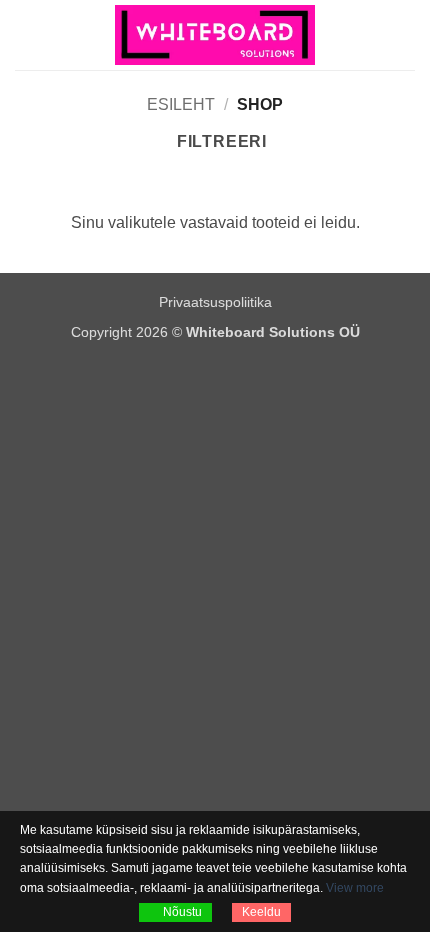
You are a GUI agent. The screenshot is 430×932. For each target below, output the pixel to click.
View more (355, 888)
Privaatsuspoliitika (215, 302)
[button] (27, 34)
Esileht (181, 104)
